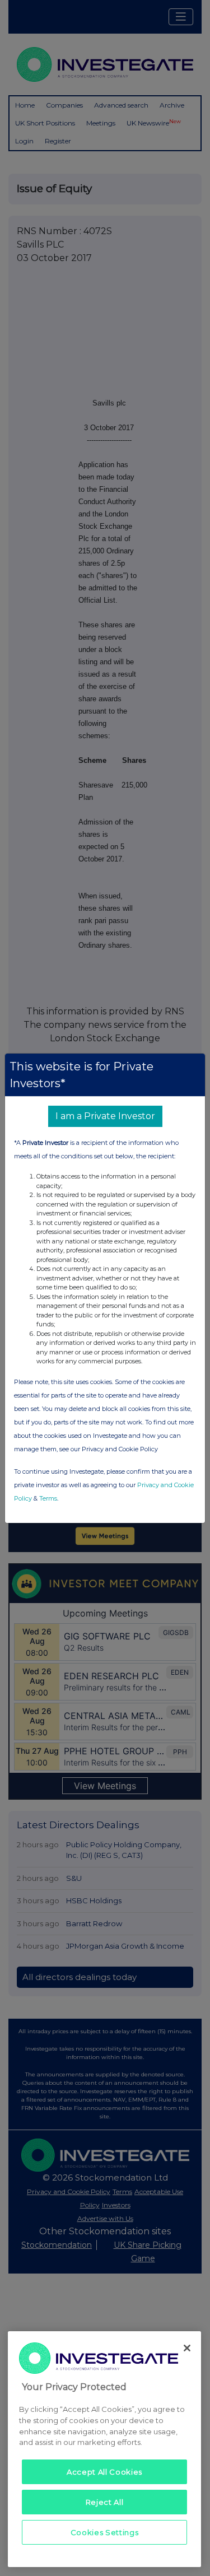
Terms (48, 1498)
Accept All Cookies (104, 2472)
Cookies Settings (105, 2532)
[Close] (187, 2348)
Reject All (105, 2502)
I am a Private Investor (105, 1116)
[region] (104, 2449)
